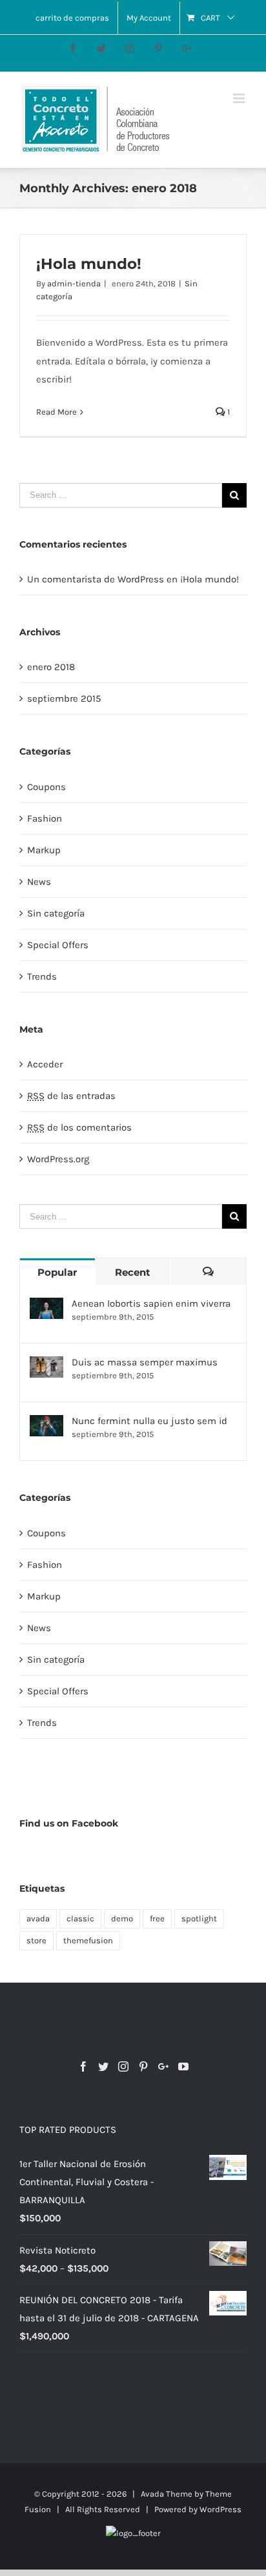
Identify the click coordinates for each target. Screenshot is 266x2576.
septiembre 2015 (64, 698)
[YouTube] (183, 2066)
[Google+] (163, 2066)
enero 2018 (51, 667)
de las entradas (71, 1096)
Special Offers (58, 945)
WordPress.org (58, 1159)
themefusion (88, 1940)
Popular (57, 1272)
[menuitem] (72, 18)
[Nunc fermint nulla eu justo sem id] (46, 1426)
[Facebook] (83, 2066)
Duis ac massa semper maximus (145, 1362)
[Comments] (208, 1272)
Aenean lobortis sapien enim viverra (151, 1303)
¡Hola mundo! (89, 264)
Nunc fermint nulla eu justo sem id (149, 1421)
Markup (44, 850)
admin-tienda (74, 283)
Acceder (45, 1064)
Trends (42, 976)
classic (80, 1918)
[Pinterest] (143, 2066)
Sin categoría (56, 913)
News (39, 882)
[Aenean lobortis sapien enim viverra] (46, 1308)
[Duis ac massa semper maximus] (46, 1367)
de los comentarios (79, 1127)
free (157, 1918)
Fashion (45, 818)
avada (38, 1918)
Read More (56, 412)
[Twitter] (103, 2066)
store (36, 1940)
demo (122, 1918)
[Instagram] (123, 2066)
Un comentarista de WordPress (96, 579)
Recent (133, 1272)
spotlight (199, 1918)
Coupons (46, 787)
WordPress (220, 2509)
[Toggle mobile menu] (240, 98)
